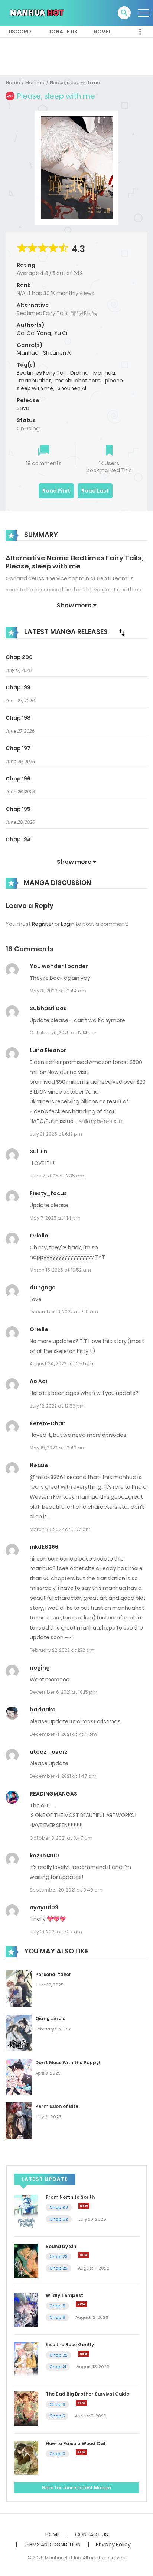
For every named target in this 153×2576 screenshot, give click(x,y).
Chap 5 (57, 2416)
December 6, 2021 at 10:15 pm (64, 1692)
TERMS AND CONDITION (52, 2544)
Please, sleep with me (75, 82)
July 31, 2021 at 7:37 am (56, 1932)
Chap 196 (18, 779)
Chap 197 (18, 748)
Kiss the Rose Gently (70, 2345)
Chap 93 (59, 2207)
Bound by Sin (61, 2246)
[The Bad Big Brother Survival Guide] (26, 2408)
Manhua (35, 82)
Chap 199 (18, 687)
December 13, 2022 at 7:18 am (64, 1312)
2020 (23, 408)
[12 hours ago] (84, 2354)
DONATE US (62, 32)
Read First (56, 491)
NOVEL (102, 32)
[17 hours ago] (81, 2452)
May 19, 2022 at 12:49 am (58, 1448)
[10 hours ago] (81, 2304)
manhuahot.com (78, 381)
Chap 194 (18, 839)
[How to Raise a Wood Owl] (26, 2457)
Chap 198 (18, 718)
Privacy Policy (113, 2544)
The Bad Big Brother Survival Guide (87, 2394)
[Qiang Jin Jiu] (19, 2032)
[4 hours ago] (84, 2206)
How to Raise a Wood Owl (76, 2444)
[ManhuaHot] (36, 13)
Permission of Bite (57, 2106)
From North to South (70, 2197)
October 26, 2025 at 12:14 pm (63, 1033)
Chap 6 (57, 2404)
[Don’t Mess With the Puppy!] (19, 2076)
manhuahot (35, 381)
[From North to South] (26, 2211)
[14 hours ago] (81, 2403)
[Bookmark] (109, 451)
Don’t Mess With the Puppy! (68, 2063)
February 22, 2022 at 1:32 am (62, 1650)
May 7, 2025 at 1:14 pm (55, 1218)
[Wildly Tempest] (26, 2310)
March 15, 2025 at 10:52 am (60, 1270)
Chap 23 (58, 2257)
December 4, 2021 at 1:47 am (63, 1776)
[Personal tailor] (19, 1988)
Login (68, 924)
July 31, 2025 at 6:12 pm (56, 1134)
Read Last (95, 491)
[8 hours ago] (84, 2255)
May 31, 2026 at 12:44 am (58, 991)
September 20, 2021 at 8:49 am (66, 1890)
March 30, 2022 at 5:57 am (60, 1529)
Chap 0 (57, 2454)
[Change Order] (122, 632)
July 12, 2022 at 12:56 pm (57, 1406)
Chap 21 (58, 2367)
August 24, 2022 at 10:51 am (61, 1364)
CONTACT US (92, 2534)
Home (13, 82)
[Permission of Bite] (19, 2120)
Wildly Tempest (64, 2295)
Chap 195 (18, 809)
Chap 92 (59, 2219)
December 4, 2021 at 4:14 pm (63, 1734)
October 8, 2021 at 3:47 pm (61, 1838)
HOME (53, 2534)
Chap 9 (57, 2306)
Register (43, 924)
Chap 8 (57, 2317)
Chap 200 (19, 657)
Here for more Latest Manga (76, 2488)
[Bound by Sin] (26, 2260)
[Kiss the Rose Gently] (26, 2359)
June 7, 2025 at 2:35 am (57, 1176)
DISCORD (19, 32)
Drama (79, 373)
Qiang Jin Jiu (50, 2018)
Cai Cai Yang (34, 333)
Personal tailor (53, 1974)
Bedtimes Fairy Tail (41, 373)
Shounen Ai (57, 353)
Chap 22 (58, 2268)
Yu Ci (61, 333)
